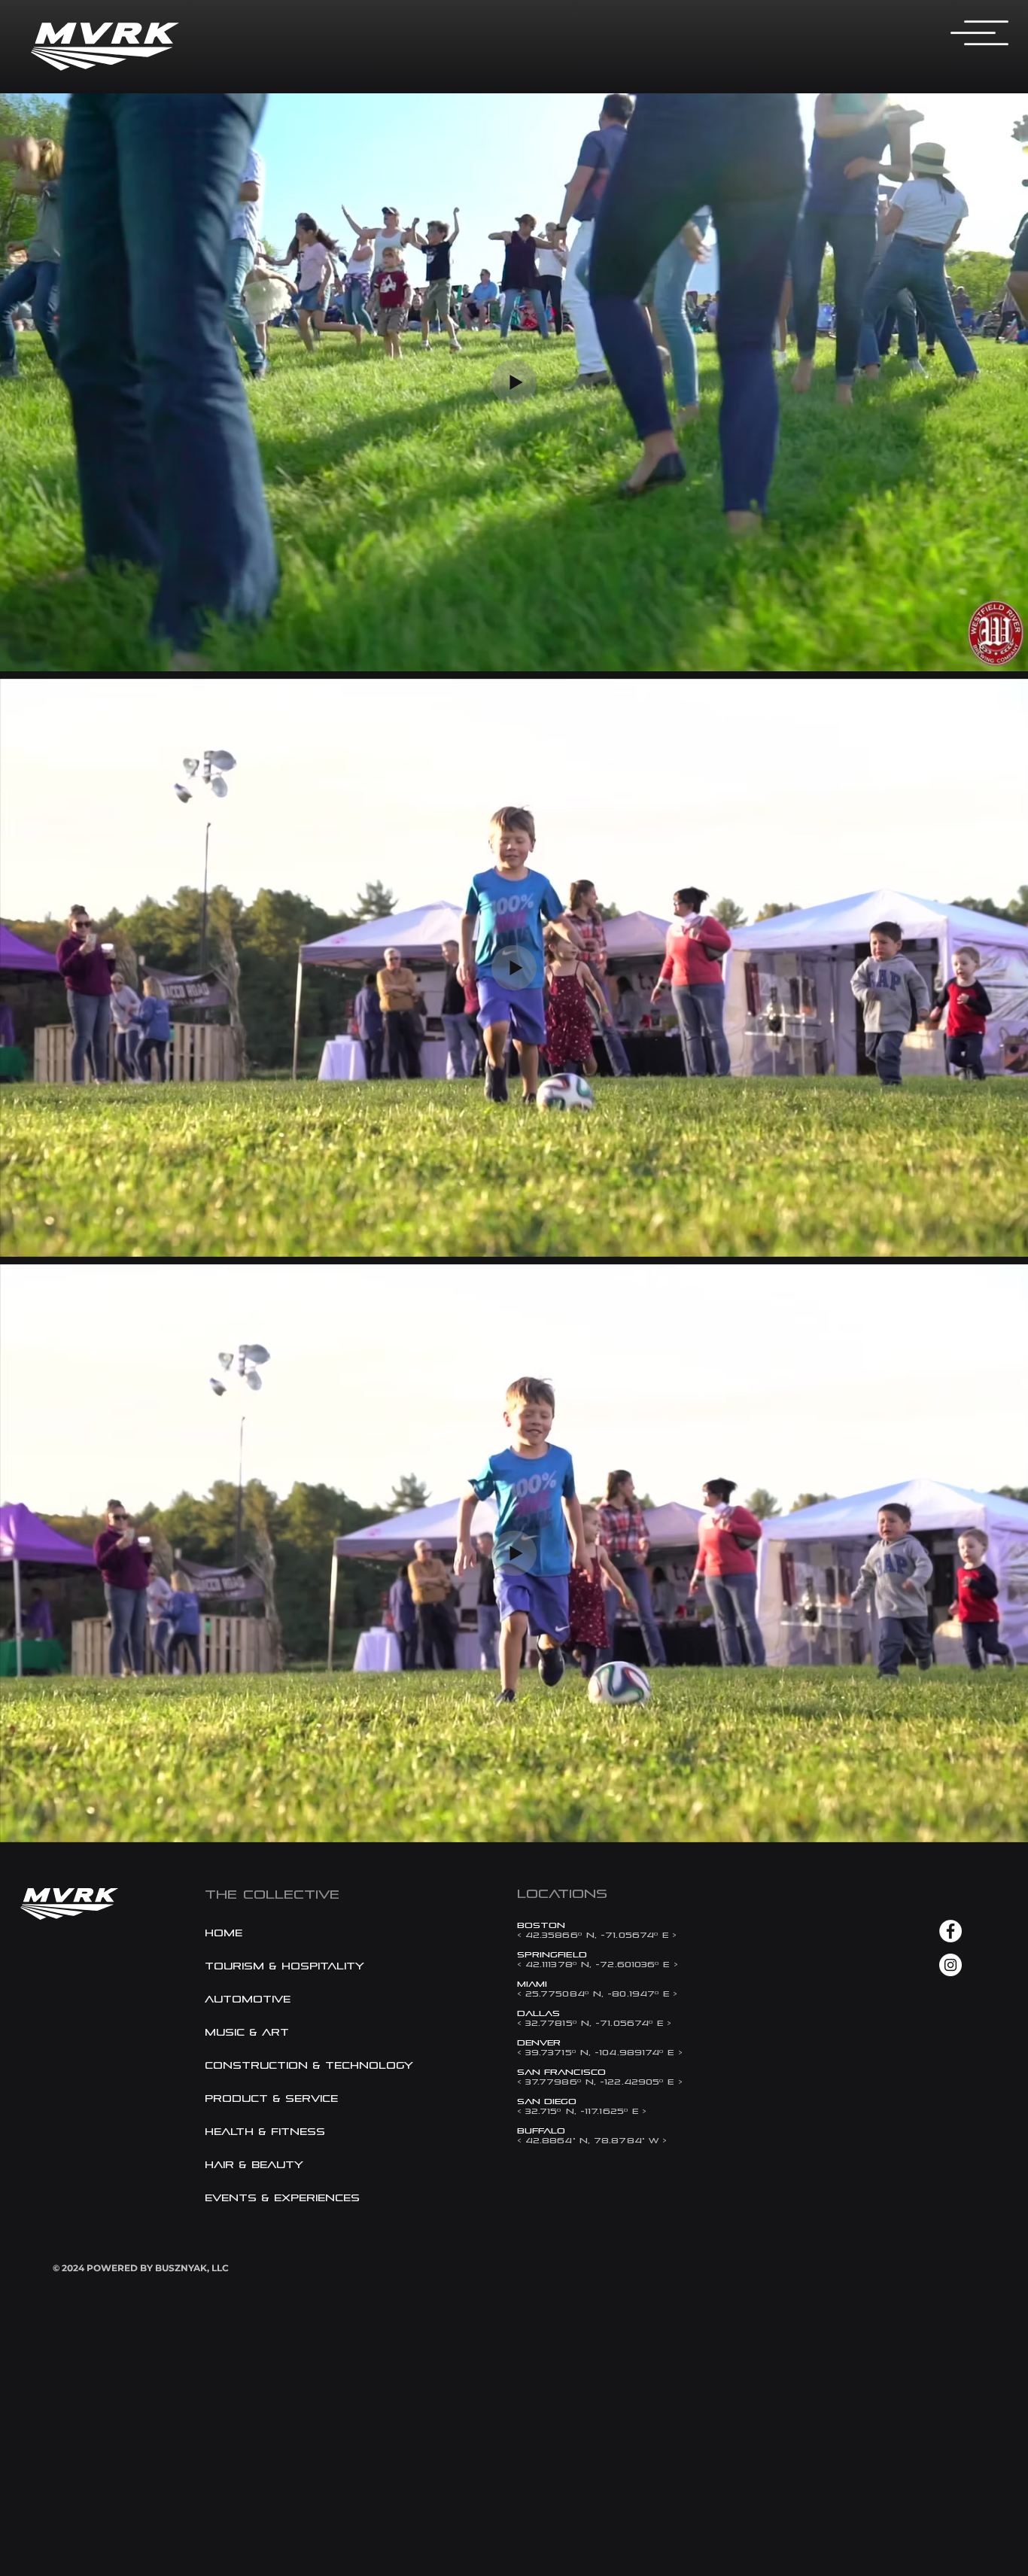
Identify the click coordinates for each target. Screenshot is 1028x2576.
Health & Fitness (265, 2132)
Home (224, 1933)
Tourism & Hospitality (284, 1966)
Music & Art (247, 2032)
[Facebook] (950, 1931)
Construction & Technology (287, 2065)
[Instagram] (950, 1965)
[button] (981, 35)
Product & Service (271, 2099)
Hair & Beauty (254, 2165)
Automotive (248, 1999)
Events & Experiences (282, 2198)
